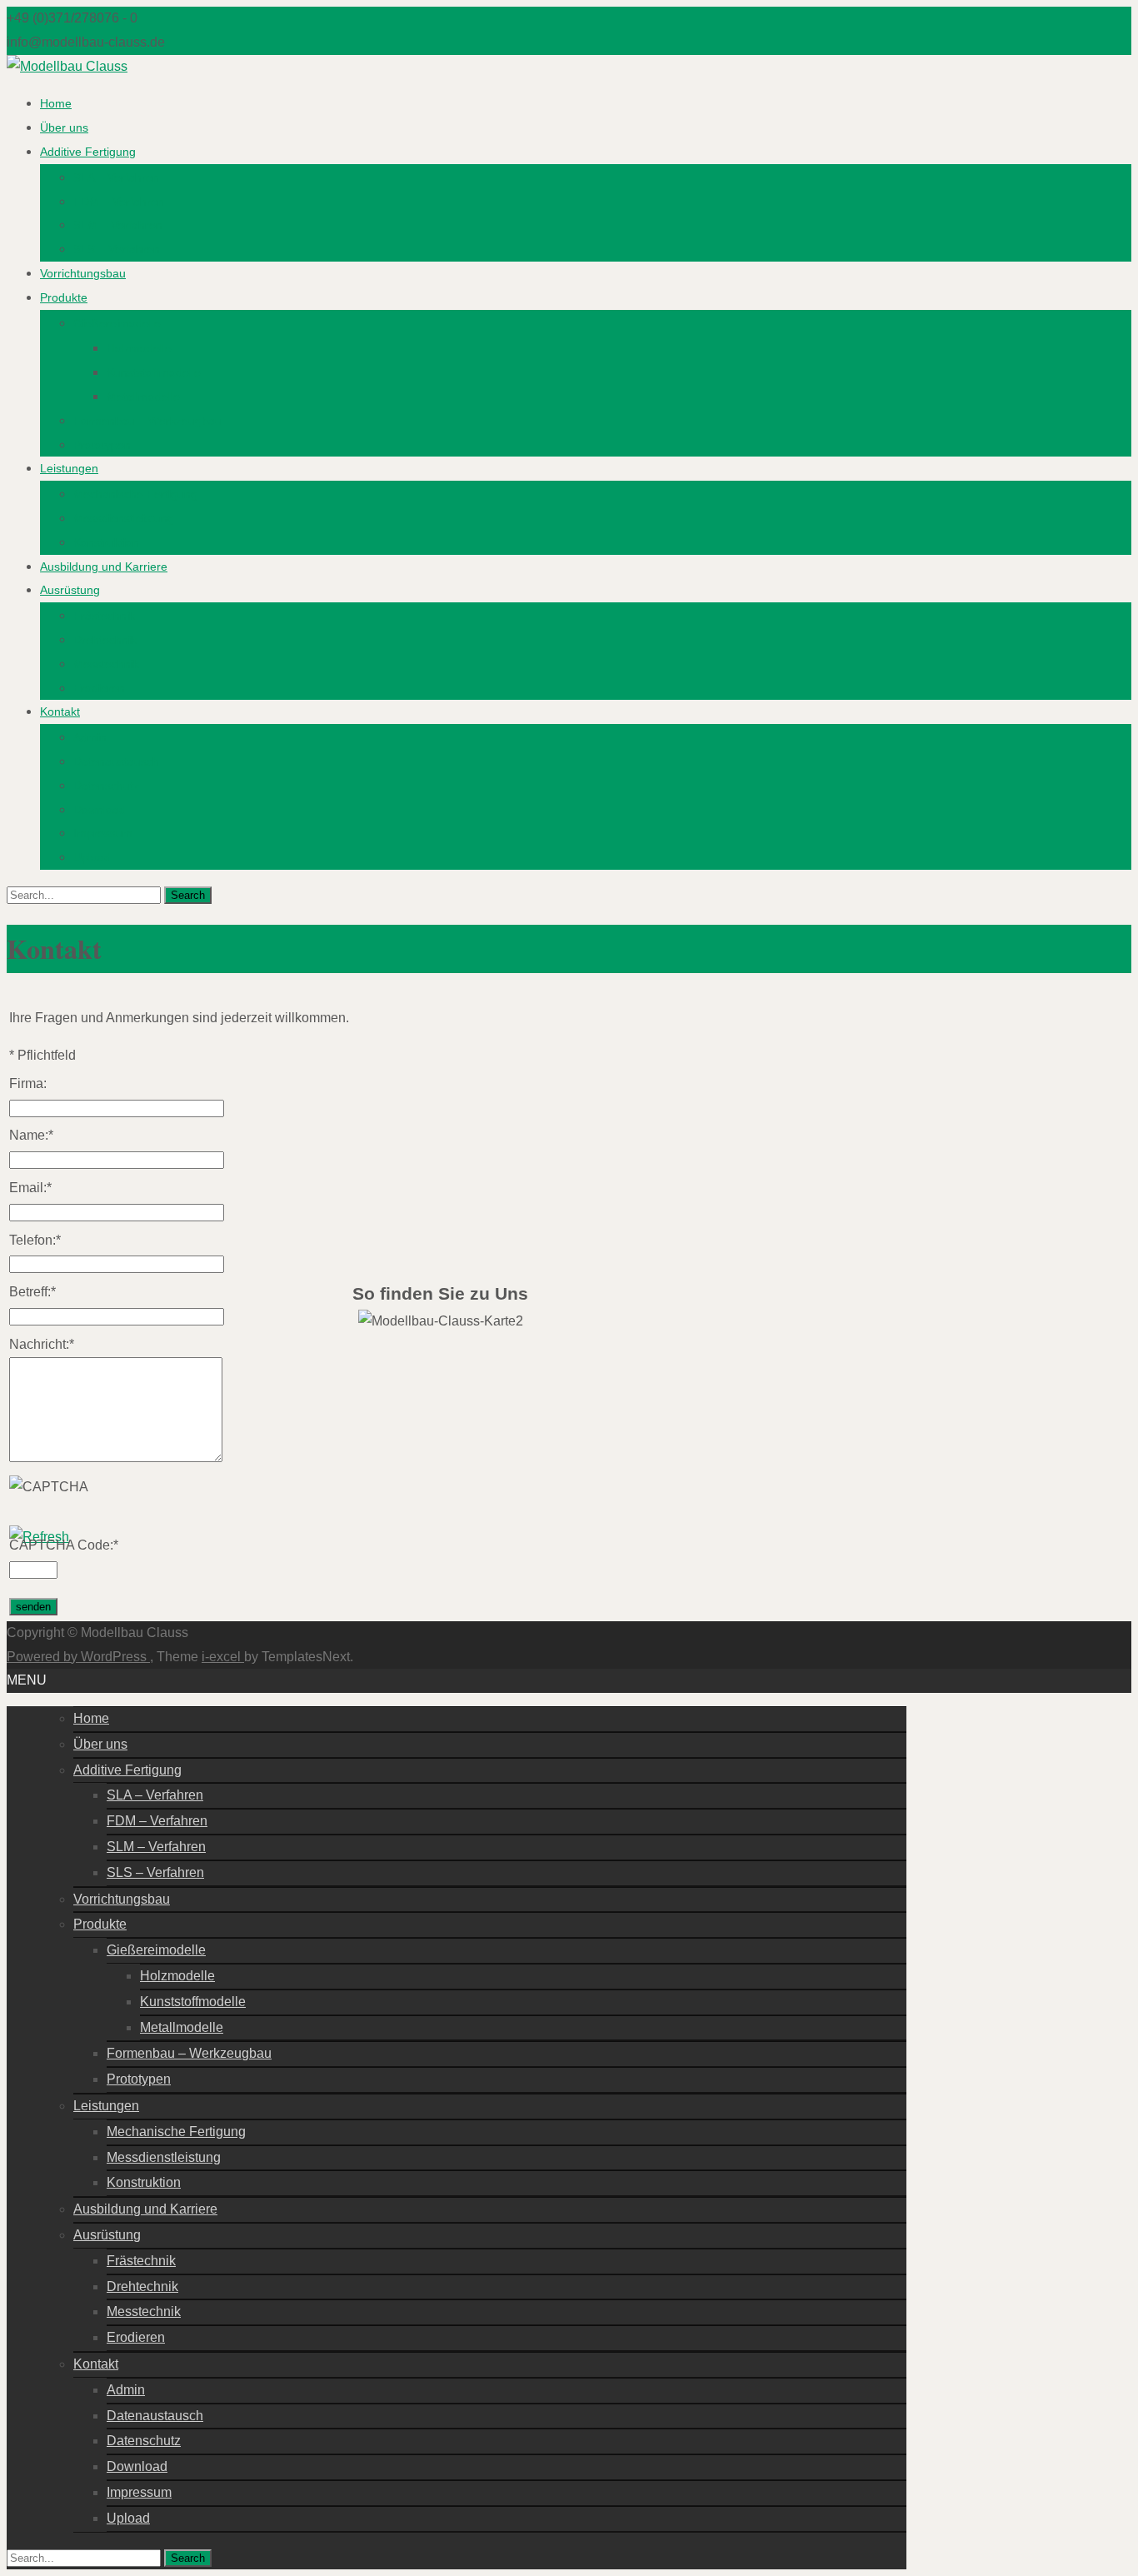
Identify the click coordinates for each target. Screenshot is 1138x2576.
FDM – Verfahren (119, 202)
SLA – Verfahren (116, 177)
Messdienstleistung (124, 518)
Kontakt (60, 711)
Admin (90, 737)
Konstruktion (106, 542)
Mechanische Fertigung (135, 494)
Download (100, 810)
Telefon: (35, 1240)
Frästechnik (104, 616)
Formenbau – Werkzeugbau (147, 421)
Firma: (28, 1083)
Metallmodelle (143, 397)
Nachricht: (42, 1344)
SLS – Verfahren (117, 249)
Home (56, 103)
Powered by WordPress (78, 1657)
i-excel (223, 1657)
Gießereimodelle (117, 323)
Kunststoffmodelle (154, 372)
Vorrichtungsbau (83, 273)
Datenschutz (106, 786)
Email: (30, 1188)
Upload (92, 857)
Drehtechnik (105, 640)
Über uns (64, 127)
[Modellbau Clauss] (67, 66)
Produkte (64, 297)
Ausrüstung (70, 590)
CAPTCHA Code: (64, 1545)
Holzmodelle (139, 348)
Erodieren (99, 688)
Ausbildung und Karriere (104, 567)
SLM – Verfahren (118, 225)
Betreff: (32, 1292)
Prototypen (102, 445)
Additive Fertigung (88, 152)
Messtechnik (106, 664)
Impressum (103, 833)
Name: (31, 1135)
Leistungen (69, 468)
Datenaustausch (116, 761)
